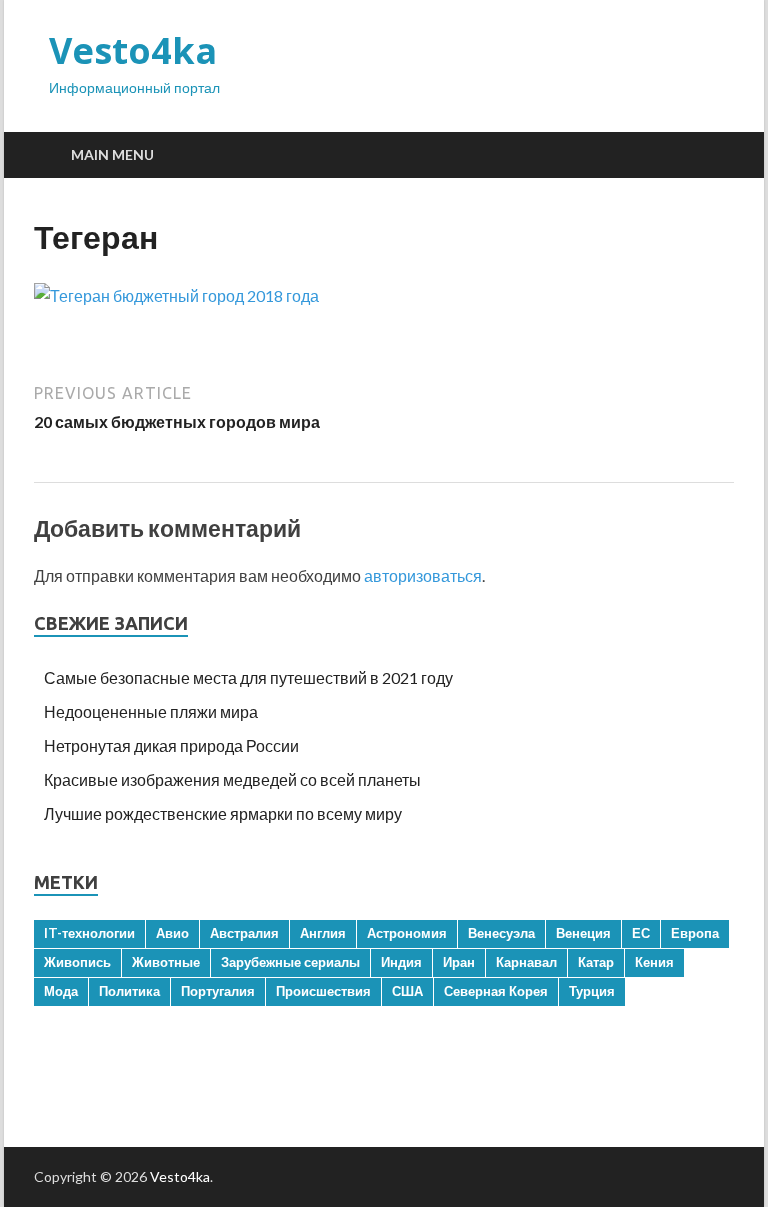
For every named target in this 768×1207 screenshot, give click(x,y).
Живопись (77, 962)
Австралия (244, 933)
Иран (459, 962)
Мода (61, 991)
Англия (323, 933)
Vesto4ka (133, 50)
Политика (129, 991)
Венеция (583, 933)
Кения (654, 962)
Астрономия (407, 933)
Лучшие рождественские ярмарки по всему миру (223, 813)
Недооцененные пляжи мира (151, 711)
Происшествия (323, 991)
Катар (596, 962)
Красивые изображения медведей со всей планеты (232, 779)
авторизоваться (423, 575)
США (407, 991)
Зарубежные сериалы (290, 962)
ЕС (641, 933)
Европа (695, 933)
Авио (172, 933)
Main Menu (112, 154)
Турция (592, 991)
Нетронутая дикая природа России (171, 745)
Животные (166, 962)
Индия (401, 962)
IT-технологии (89, 933)
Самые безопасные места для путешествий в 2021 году (248, 677)
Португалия (218, 991)
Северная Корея (496, 991)
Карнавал (526, 962)
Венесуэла (501, 933)
